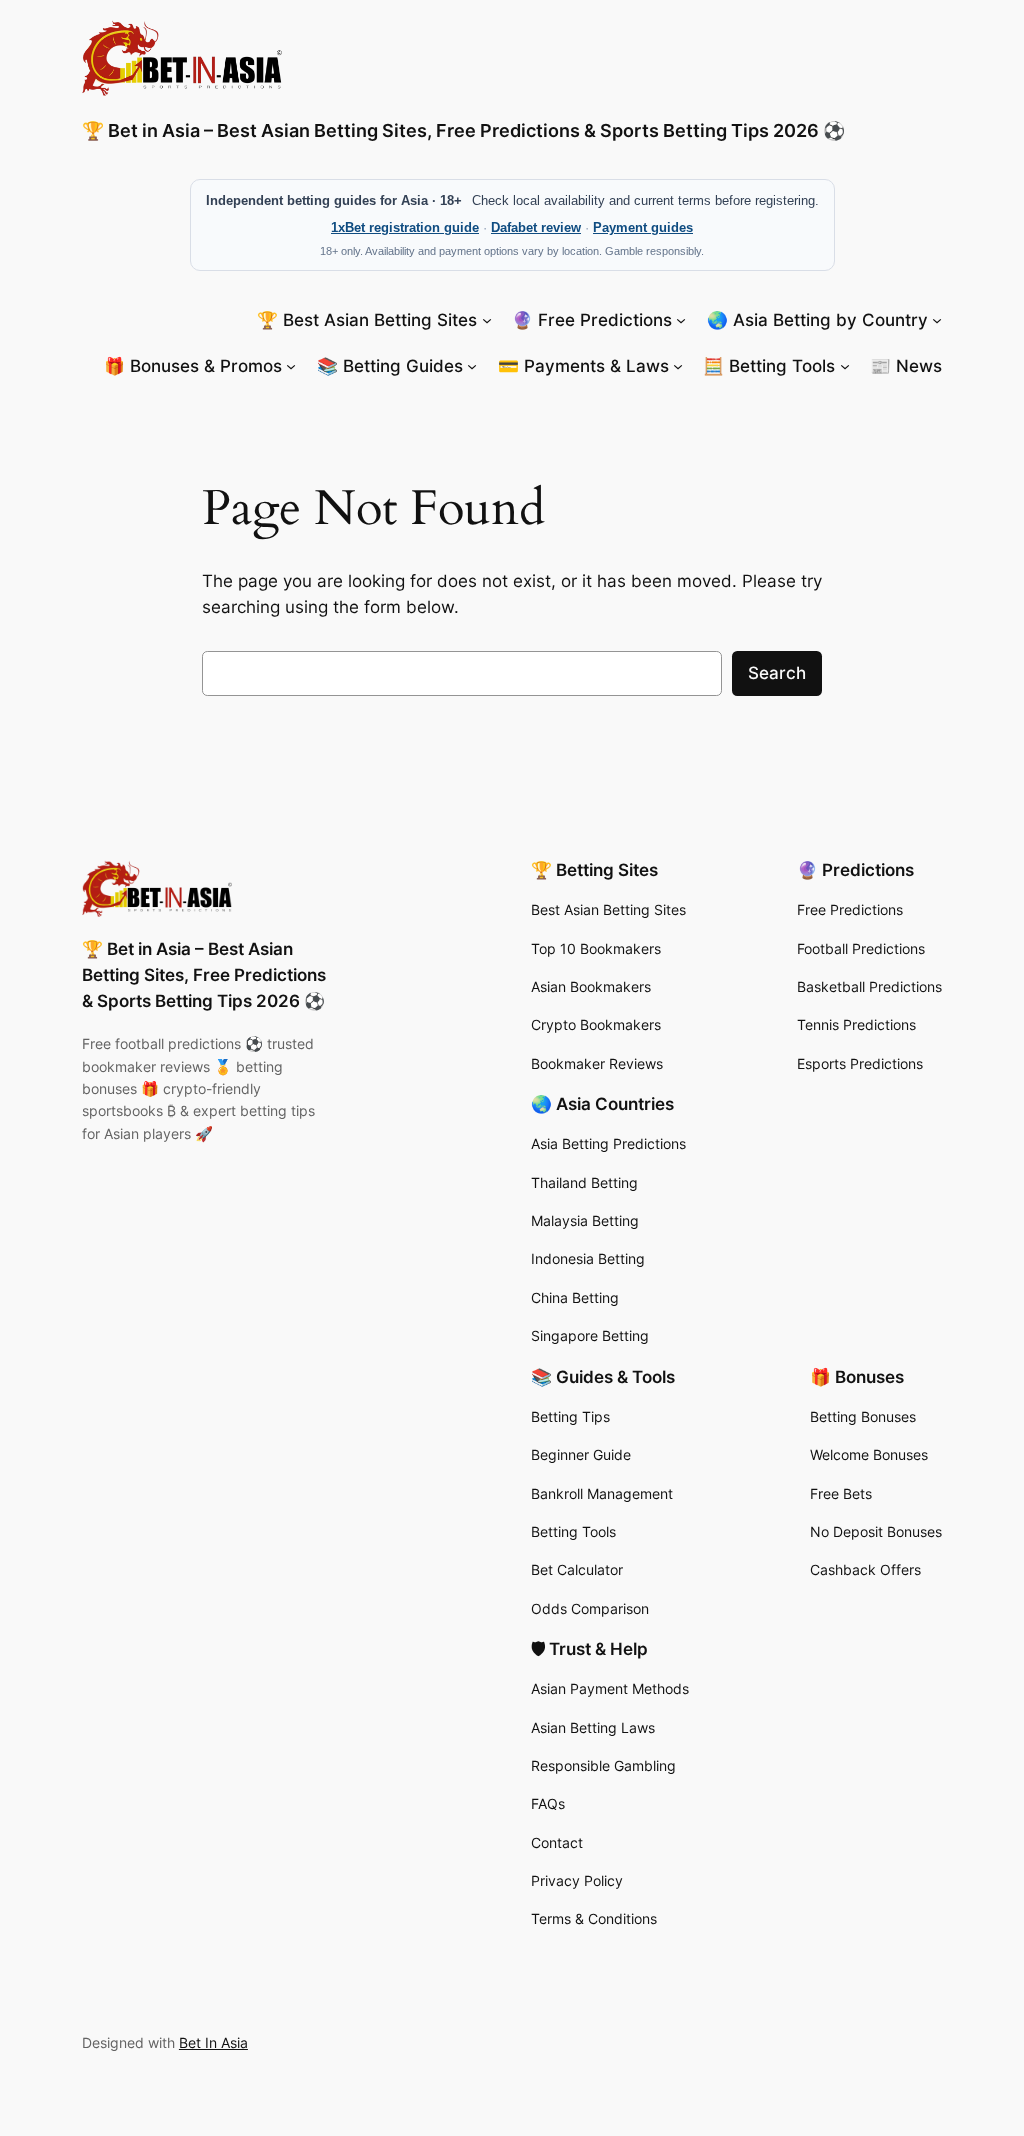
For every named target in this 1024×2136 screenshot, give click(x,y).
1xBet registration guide (405, 227)
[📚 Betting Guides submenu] (472, 366)
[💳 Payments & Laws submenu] (678, 366)
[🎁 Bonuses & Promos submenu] (291, 366)
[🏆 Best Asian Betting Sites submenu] (487, 319)
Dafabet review (536, 227)
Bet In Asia (213, 2042)
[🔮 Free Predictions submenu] (681, 319)
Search (777, 673)
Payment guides (643, 227)
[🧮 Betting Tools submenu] (845, 366)
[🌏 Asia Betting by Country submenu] (937, 319)
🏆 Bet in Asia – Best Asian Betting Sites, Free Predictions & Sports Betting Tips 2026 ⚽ (463, 130)
